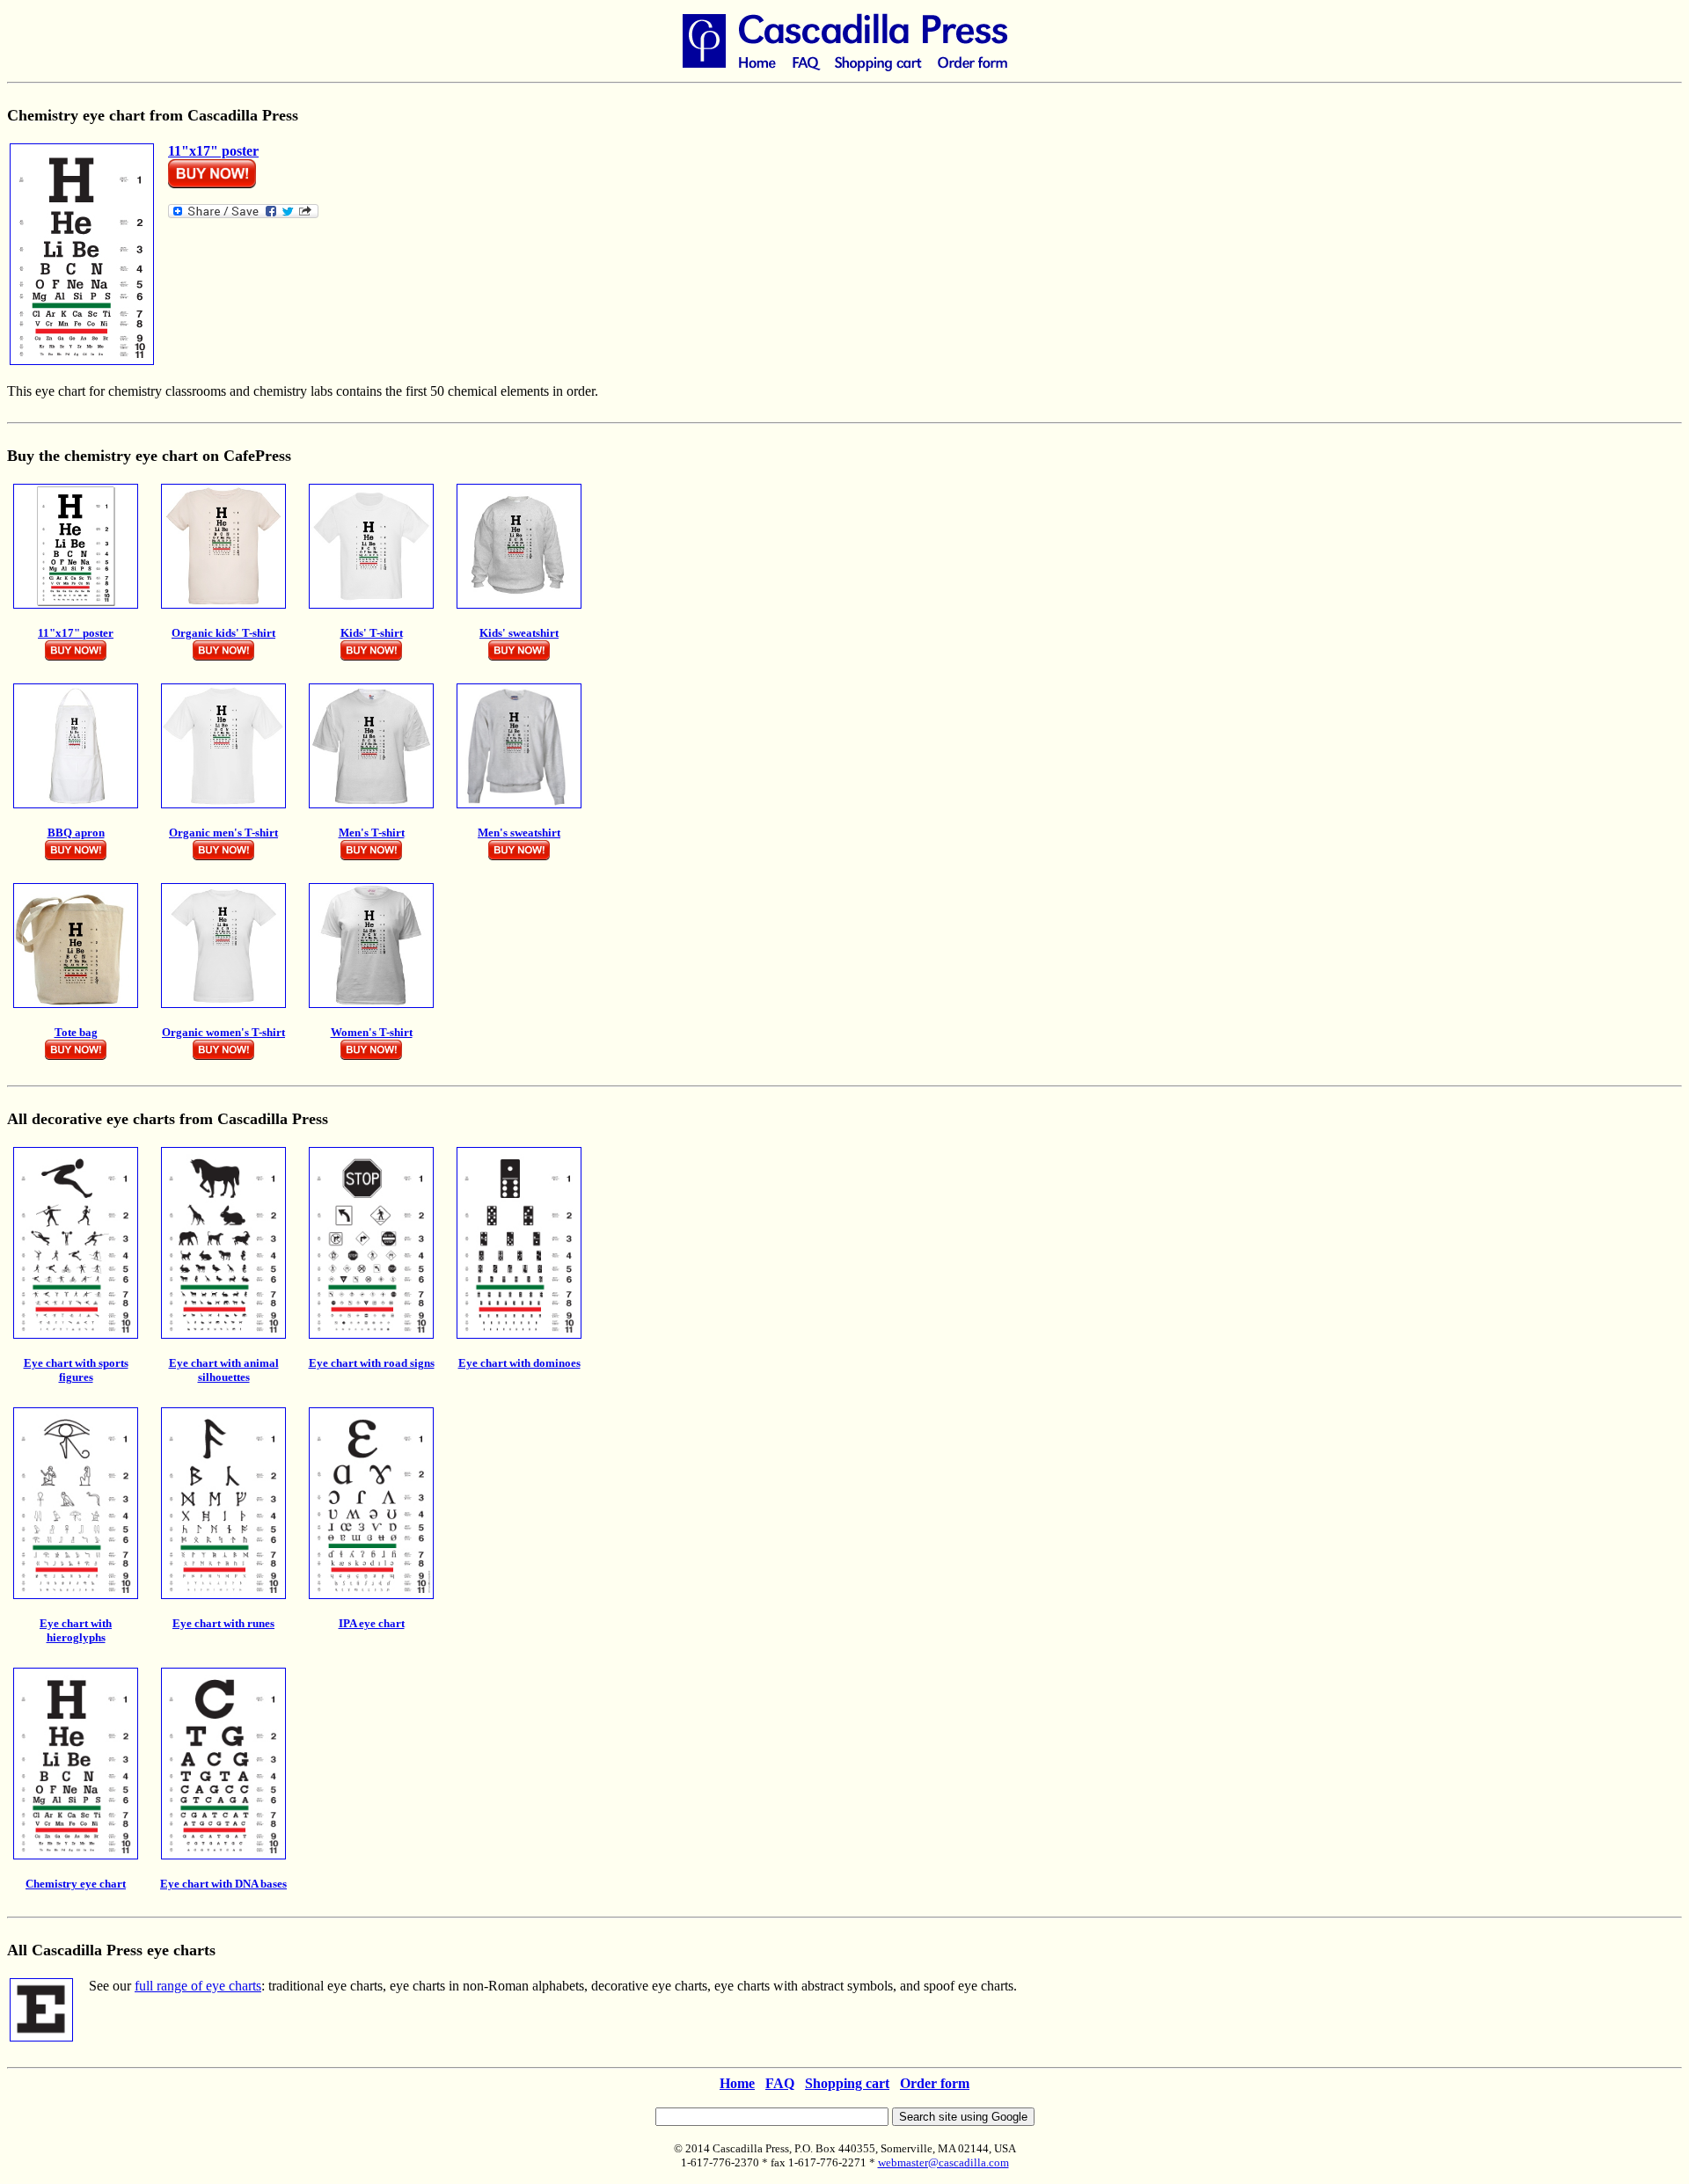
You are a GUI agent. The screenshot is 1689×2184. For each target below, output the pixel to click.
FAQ (780, 2083)
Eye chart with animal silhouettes (224, 1370)
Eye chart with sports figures (76, 1370)
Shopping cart (847, 2083)
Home (737, 2083)
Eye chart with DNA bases (223, 1884)
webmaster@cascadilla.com (943, 2162)
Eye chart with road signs (372, 1363)
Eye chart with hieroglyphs (76, 1630)
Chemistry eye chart (76, 1884)
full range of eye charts (198, 1986)
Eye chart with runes (223, 1623)
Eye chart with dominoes (519, 1363)
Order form (935, 2083)
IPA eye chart (372, 1623)
